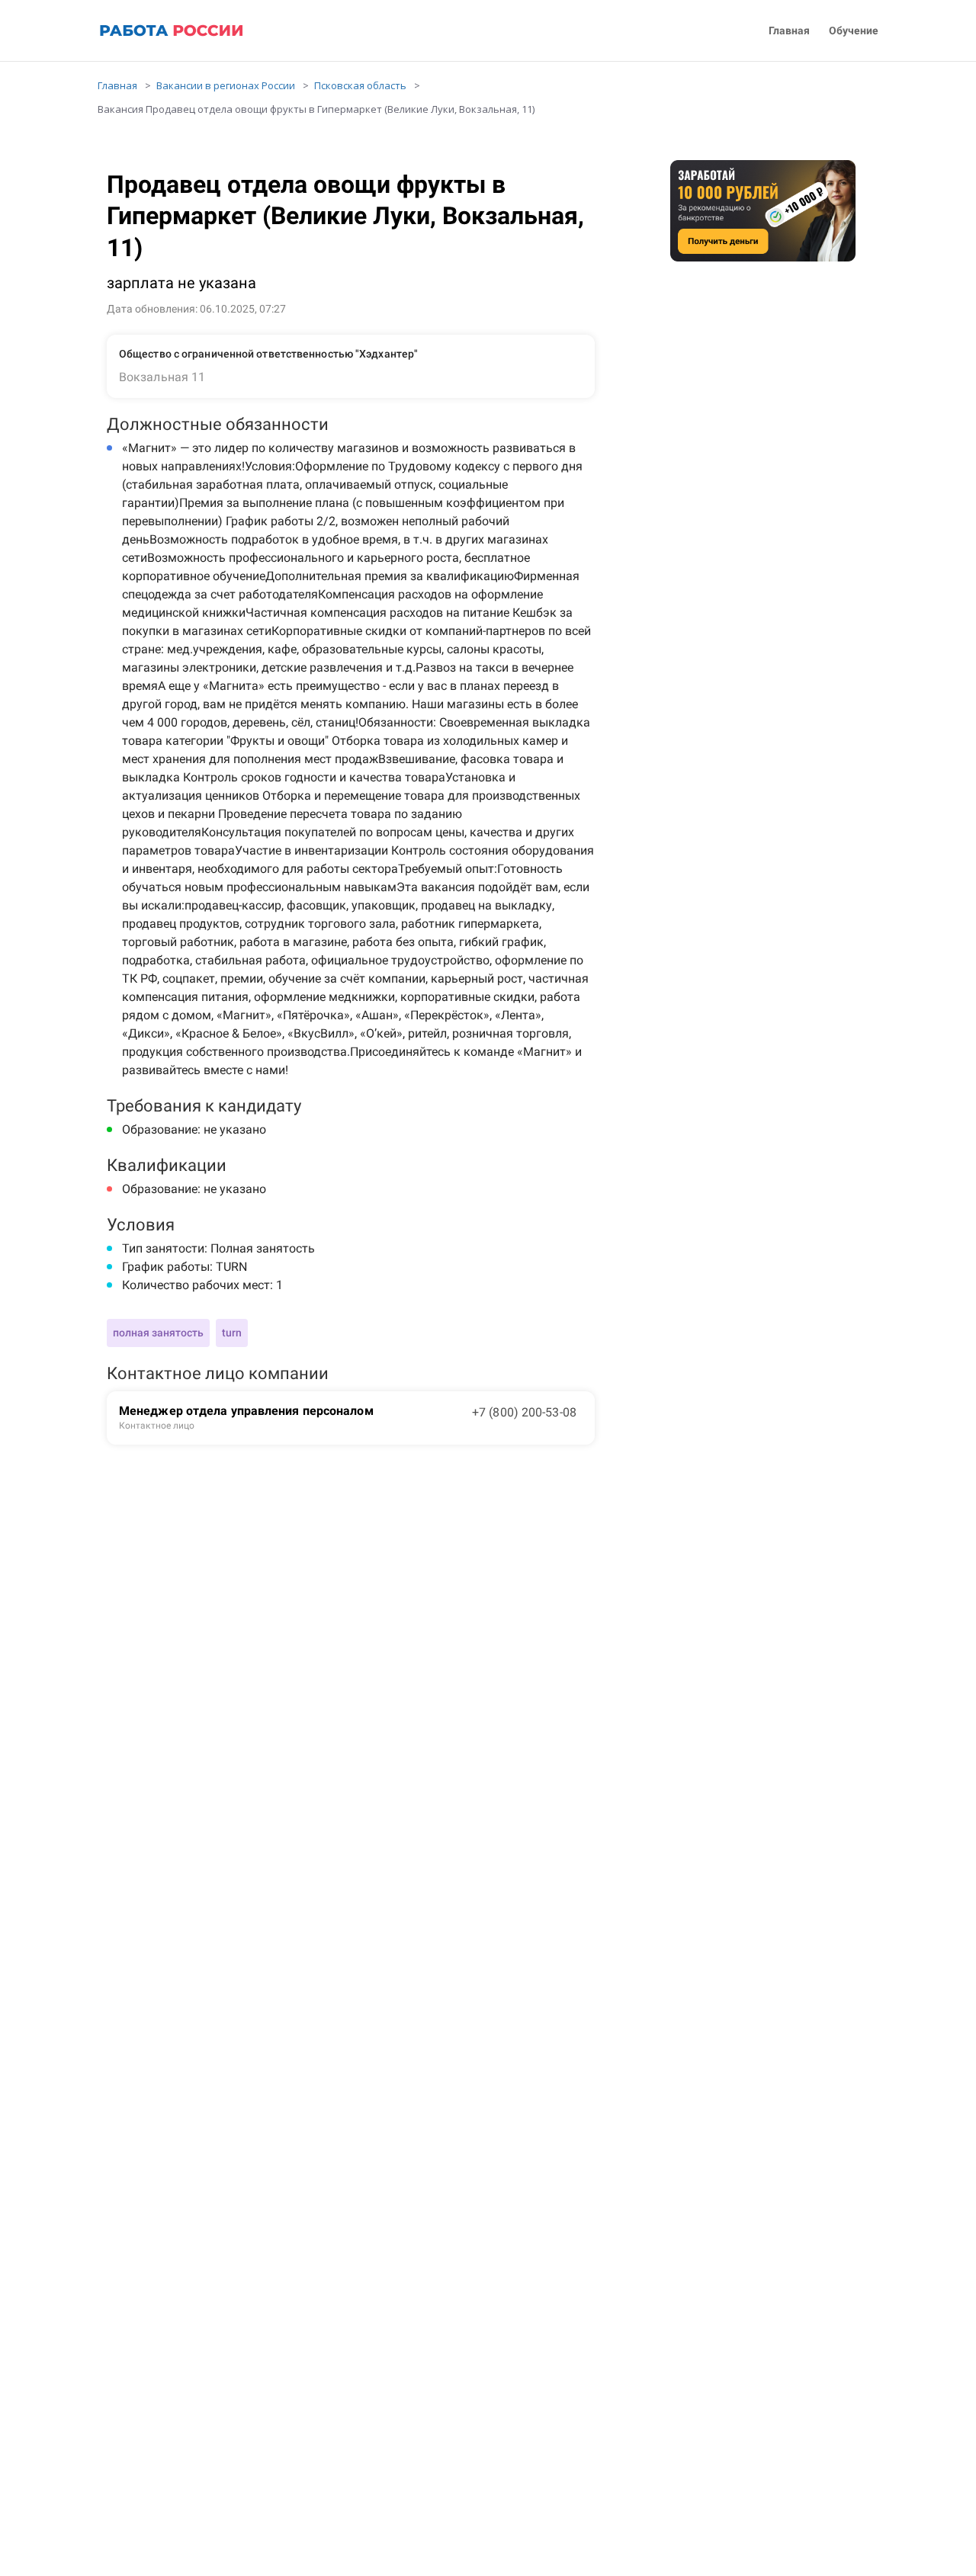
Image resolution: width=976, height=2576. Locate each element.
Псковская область (360, 85)
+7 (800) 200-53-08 (524, 1412)
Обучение (854, 31)
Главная (789, 31)
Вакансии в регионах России (226, 85)
